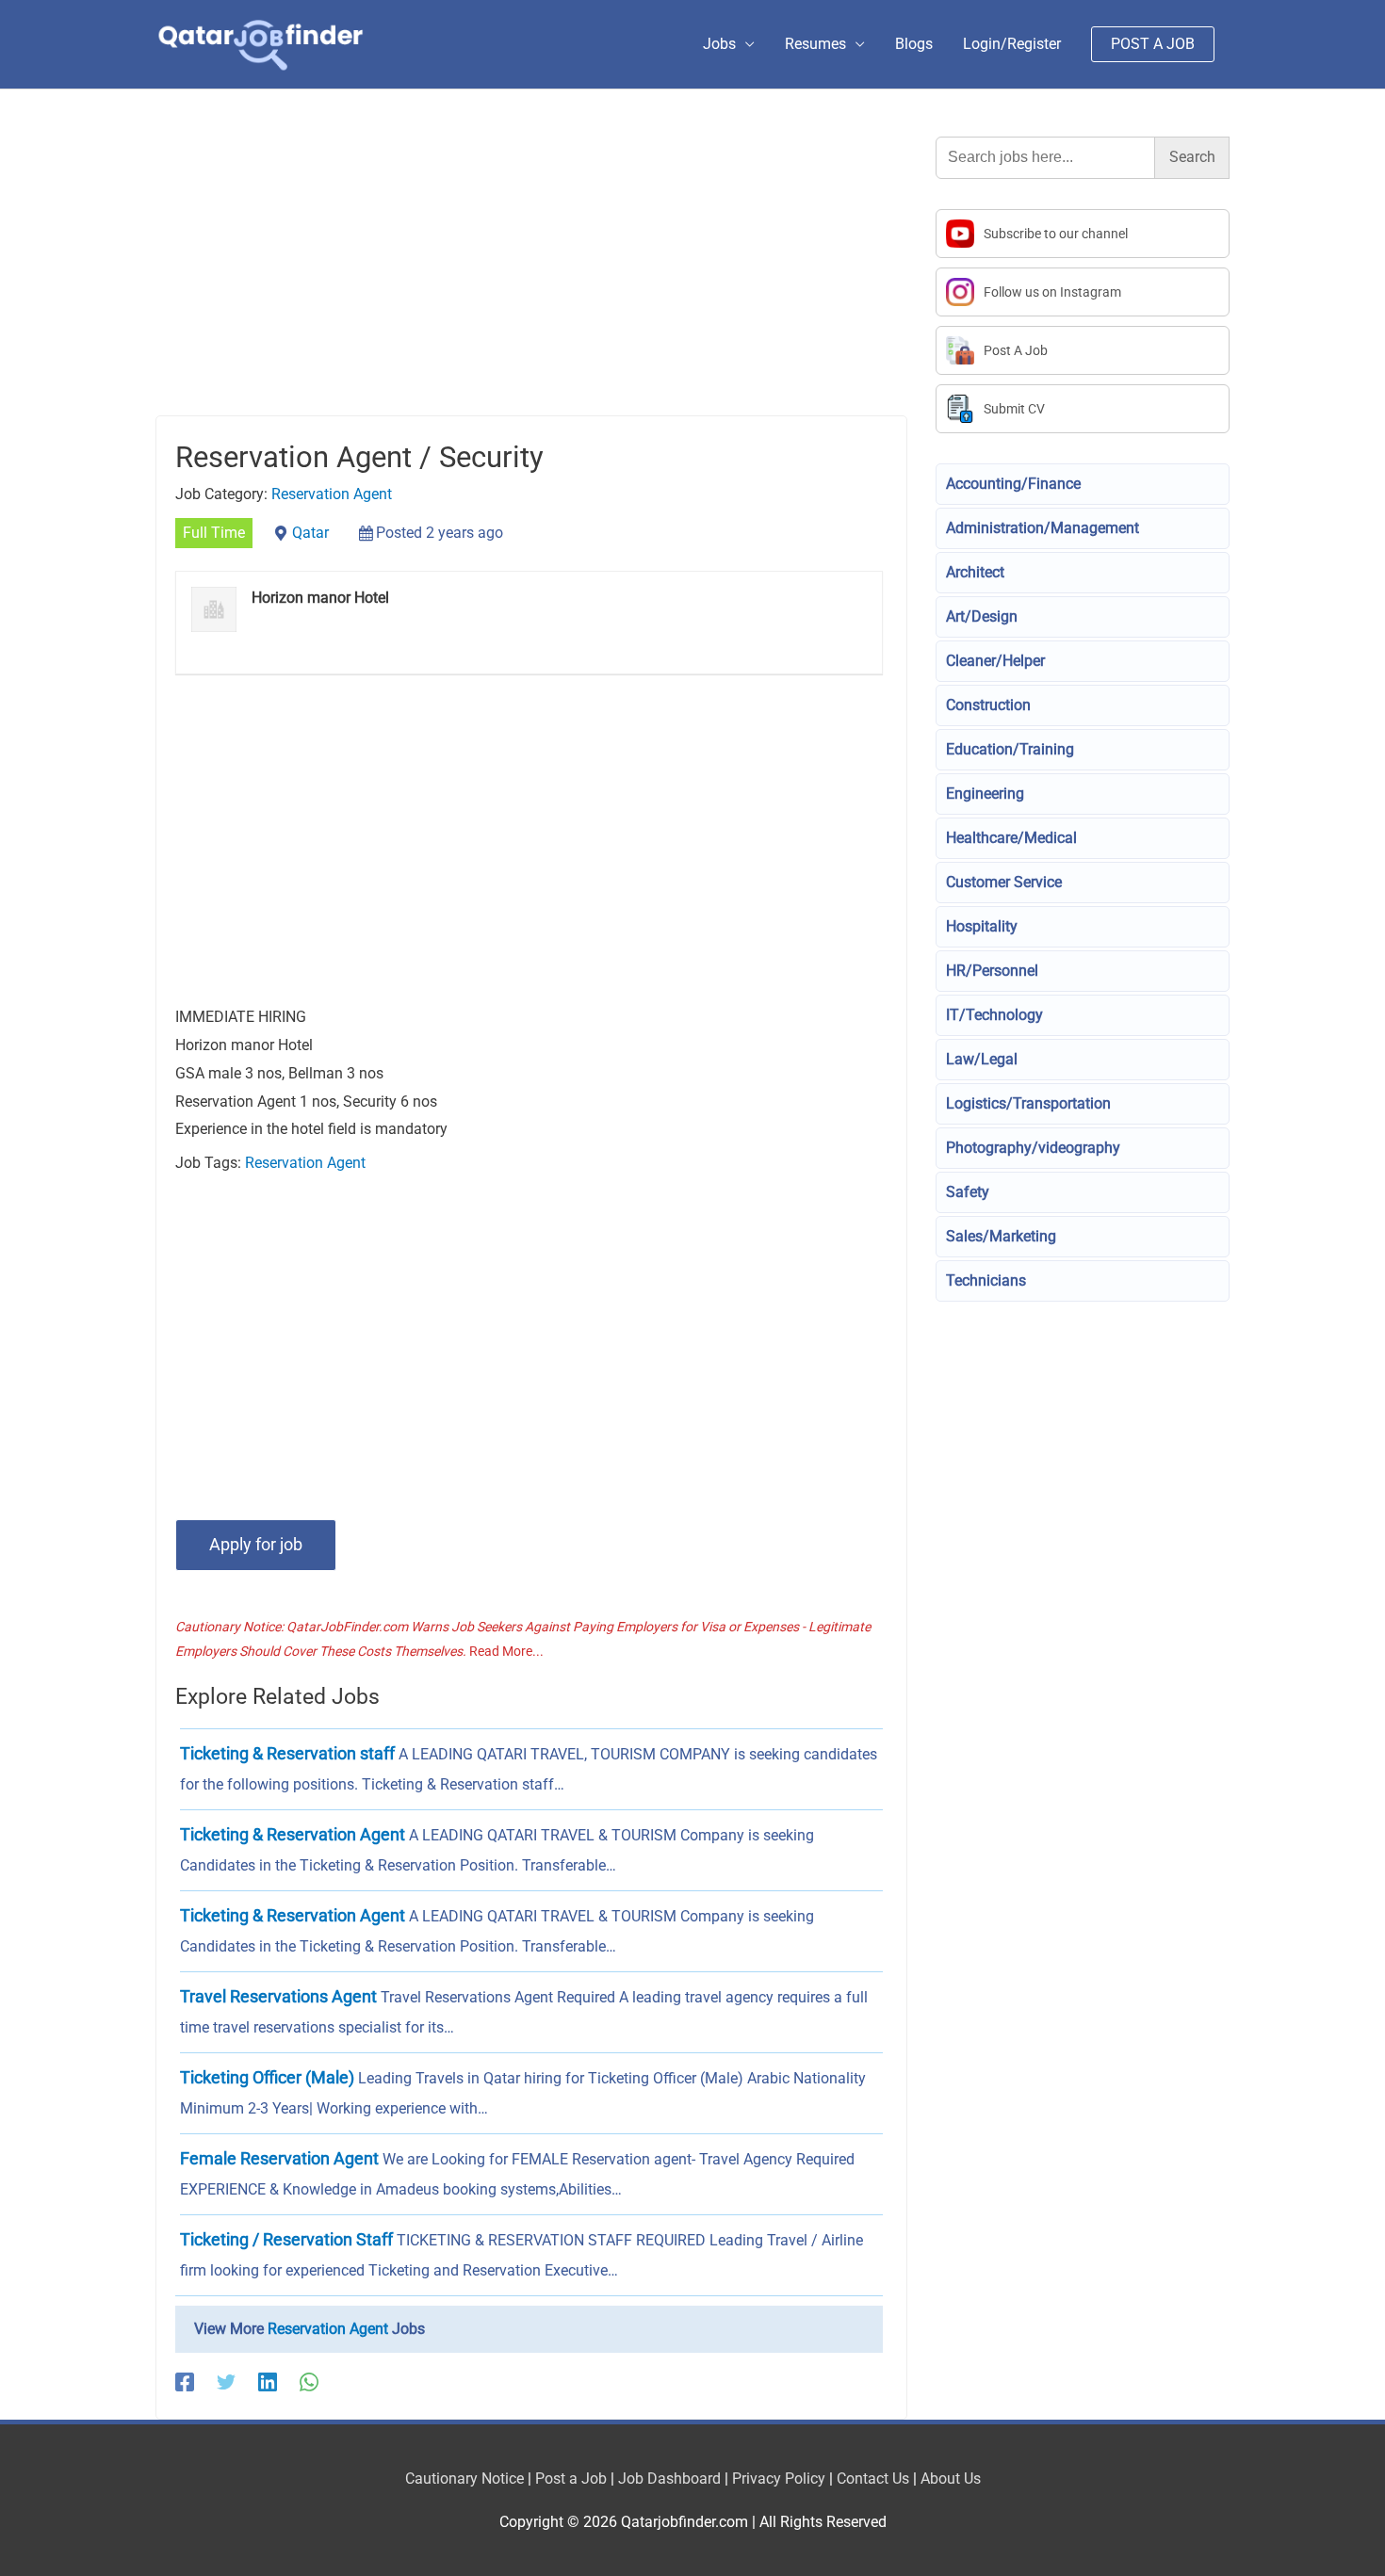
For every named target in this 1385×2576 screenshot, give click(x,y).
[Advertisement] (531, 276)
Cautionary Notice (464, 2479)
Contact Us (873, 2479)
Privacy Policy (779, 2479)
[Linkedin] (268, 2382)
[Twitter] (226, 2382)
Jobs (719, 44)
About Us (951, 2479)
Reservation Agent (332, 494)
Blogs (914, 44)
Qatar (310, 533)
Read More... (506, 1651)
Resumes (815, 44)
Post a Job (571, 2479)
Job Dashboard (669, 2479)
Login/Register (1012, 44)
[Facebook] (185, 2382)
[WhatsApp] (309, 2382)
